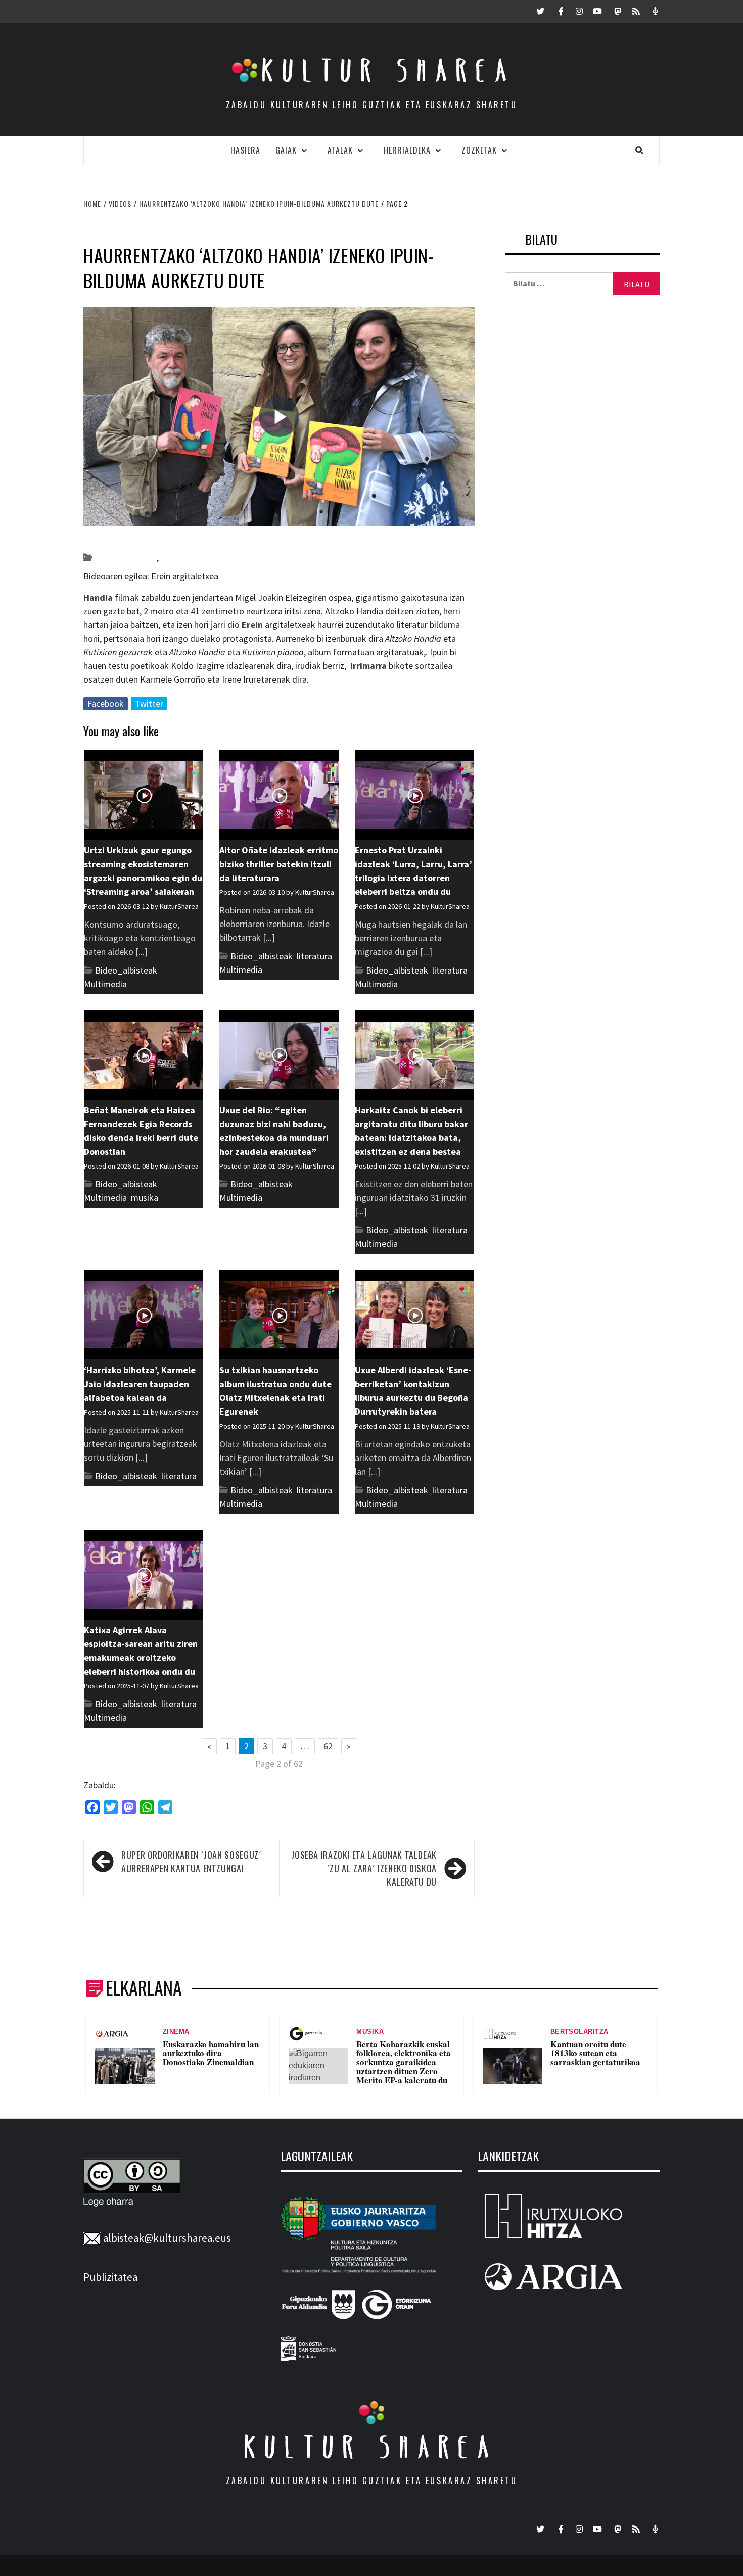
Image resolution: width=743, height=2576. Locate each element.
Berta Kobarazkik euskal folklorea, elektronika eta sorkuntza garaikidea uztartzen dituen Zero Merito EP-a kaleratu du (404, 2062)
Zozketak (479, 150)
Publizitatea (110, 2277)
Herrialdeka (407, 150)
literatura (178, 557)
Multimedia (105, 984)
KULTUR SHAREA (371, 2447)
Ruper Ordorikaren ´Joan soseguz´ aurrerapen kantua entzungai (191, 1861)
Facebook (106, 703)
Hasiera (245, 150)
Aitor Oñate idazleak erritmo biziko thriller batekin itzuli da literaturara (279, 864)
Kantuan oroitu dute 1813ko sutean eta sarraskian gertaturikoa (595, 2053)
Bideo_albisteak (126, 557)
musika (145, 1198)
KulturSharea (179, 540)
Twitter (149, 703)
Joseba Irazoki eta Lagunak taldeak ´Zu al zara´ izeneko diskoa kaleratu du (364, 1868)
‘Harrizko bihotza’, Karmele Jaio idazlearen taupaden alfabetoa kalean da (140, 1384)
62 (328, 1746)
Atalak (340, 150)
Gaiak (286, 150)
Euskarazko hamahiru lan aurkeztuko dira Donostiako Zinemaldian (211, 2053)
